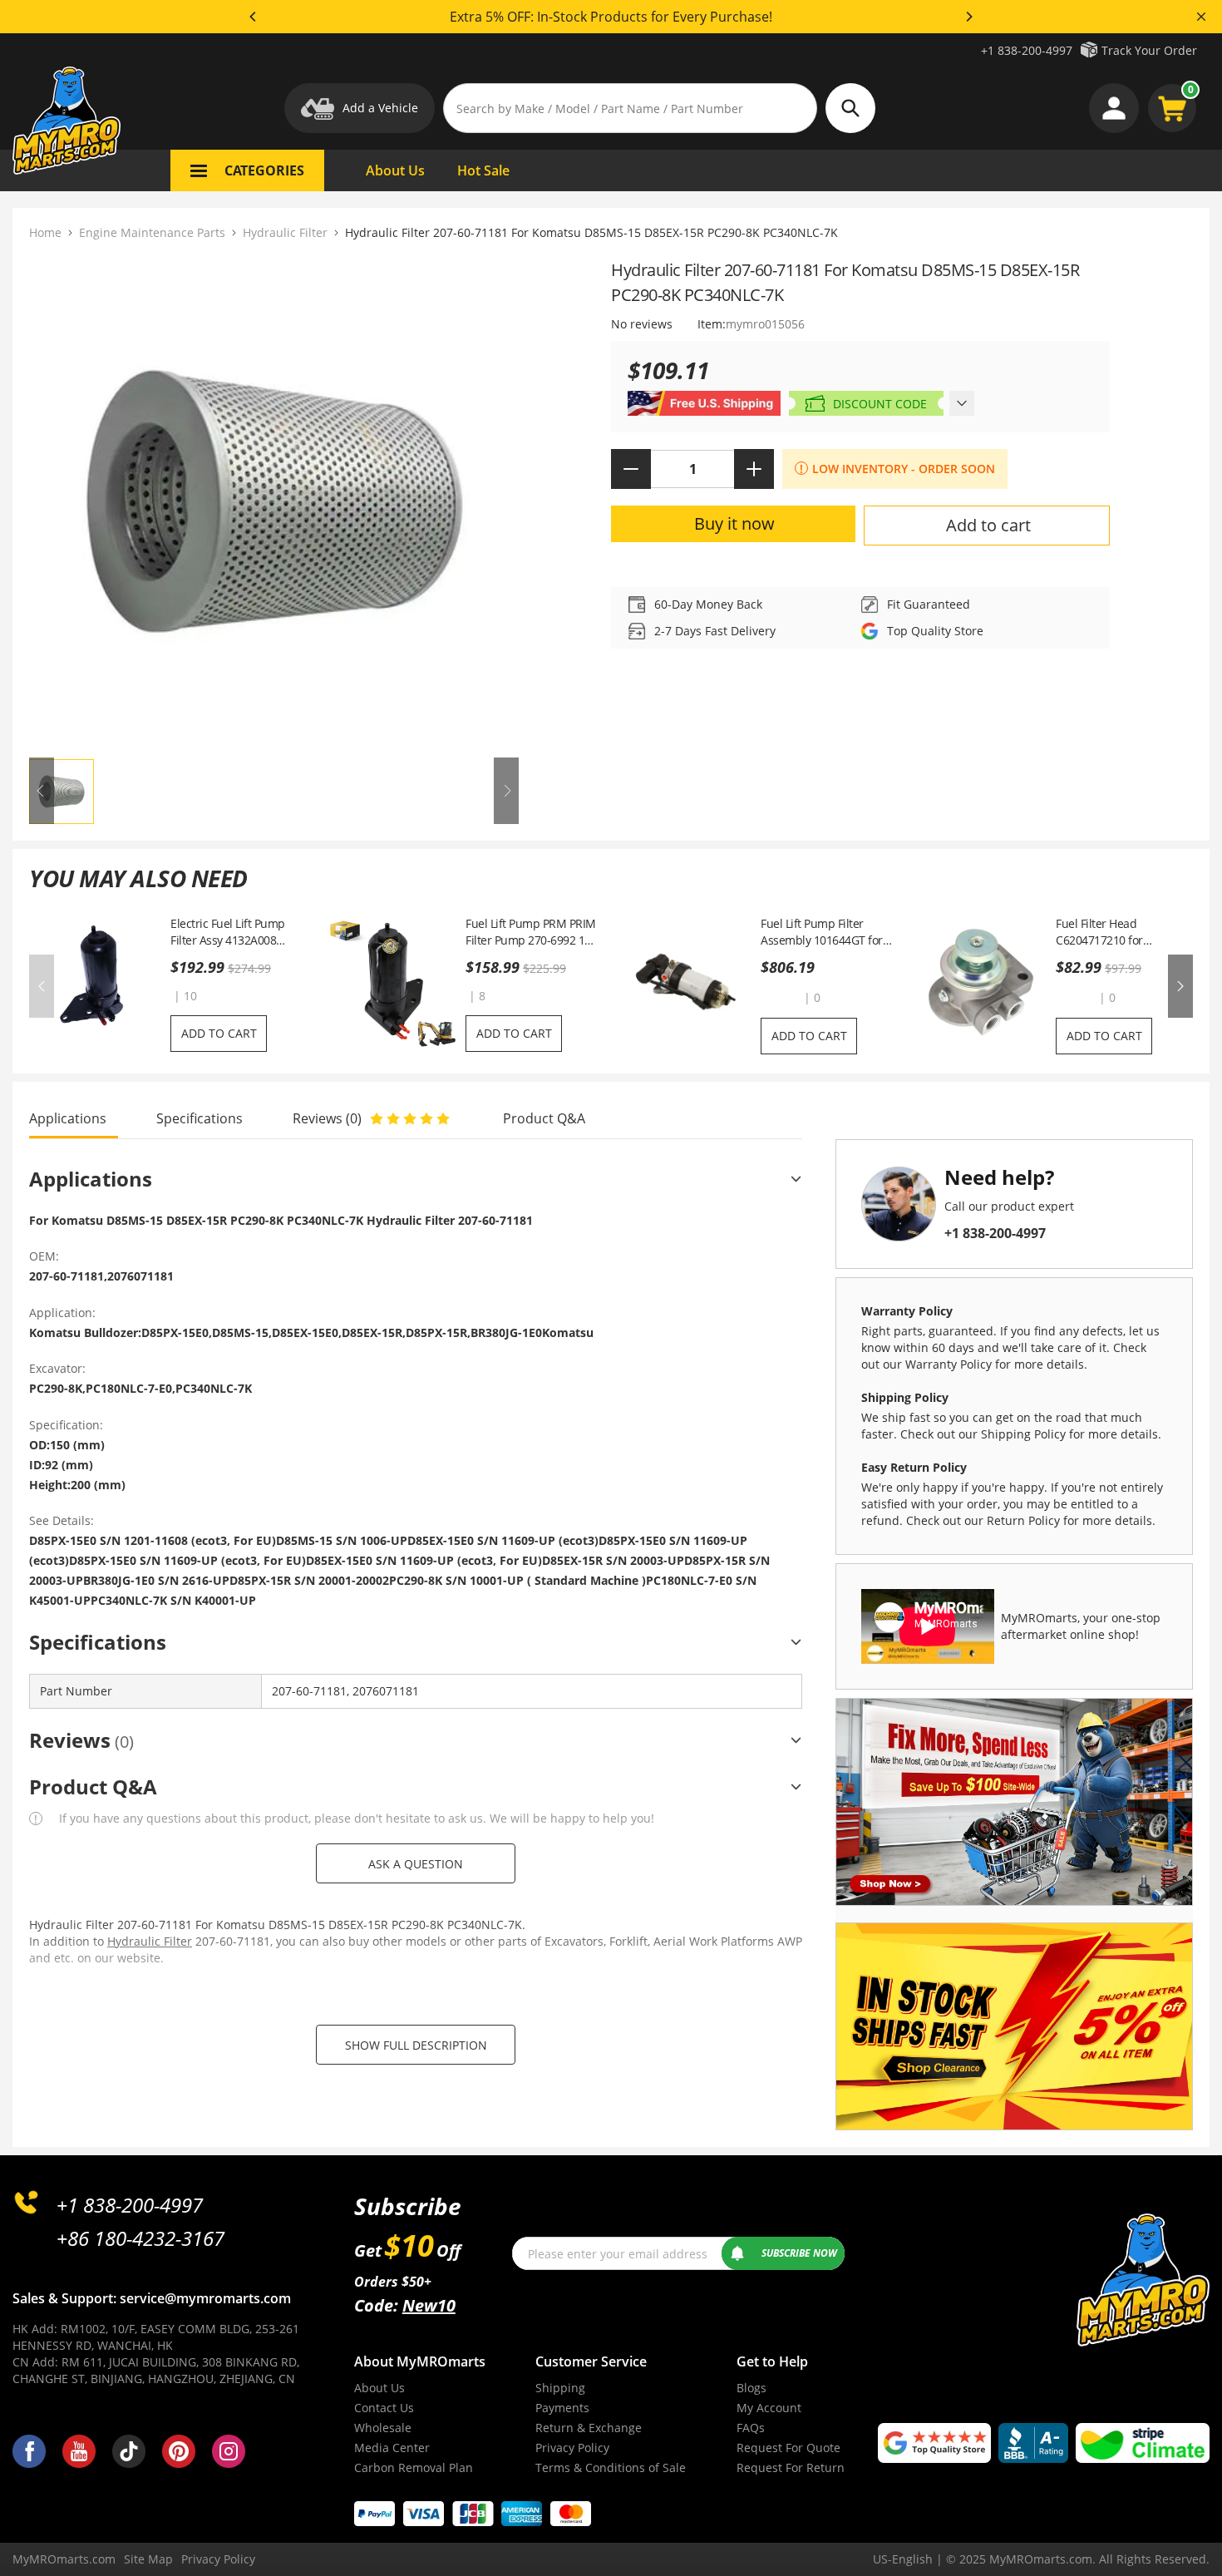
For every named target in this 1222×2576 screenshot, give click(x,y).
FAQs (751, 2428)
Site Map (148, 2559)
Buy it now (734, 523)
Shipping (560, 2388)
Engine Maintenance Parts (152, 232)
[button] (781, 997)
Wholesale (383, 2428)
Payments (562, 2408)
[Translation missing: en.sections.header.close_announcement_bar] (1201, 17)
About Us (379, 2388)
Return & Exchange (589, 2428)
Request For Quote (788, 2448)
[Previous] (254, 17)
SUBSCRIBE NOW (799, 2253)
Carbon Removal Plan (414, 2467)
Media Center (392, 2448)
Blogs (751, 2388)
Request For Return (791, 2467)
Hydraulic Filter (285, 232)
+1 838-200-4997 (1027, 50)
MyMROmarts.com (64, 2559)
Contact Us (384, 2408)
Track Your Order (1149, 50)
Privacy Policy (572, 2448)
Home (45, 232)
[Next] (968, 17)
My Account (769, 2408)
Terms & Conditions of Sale (611, 2467)
